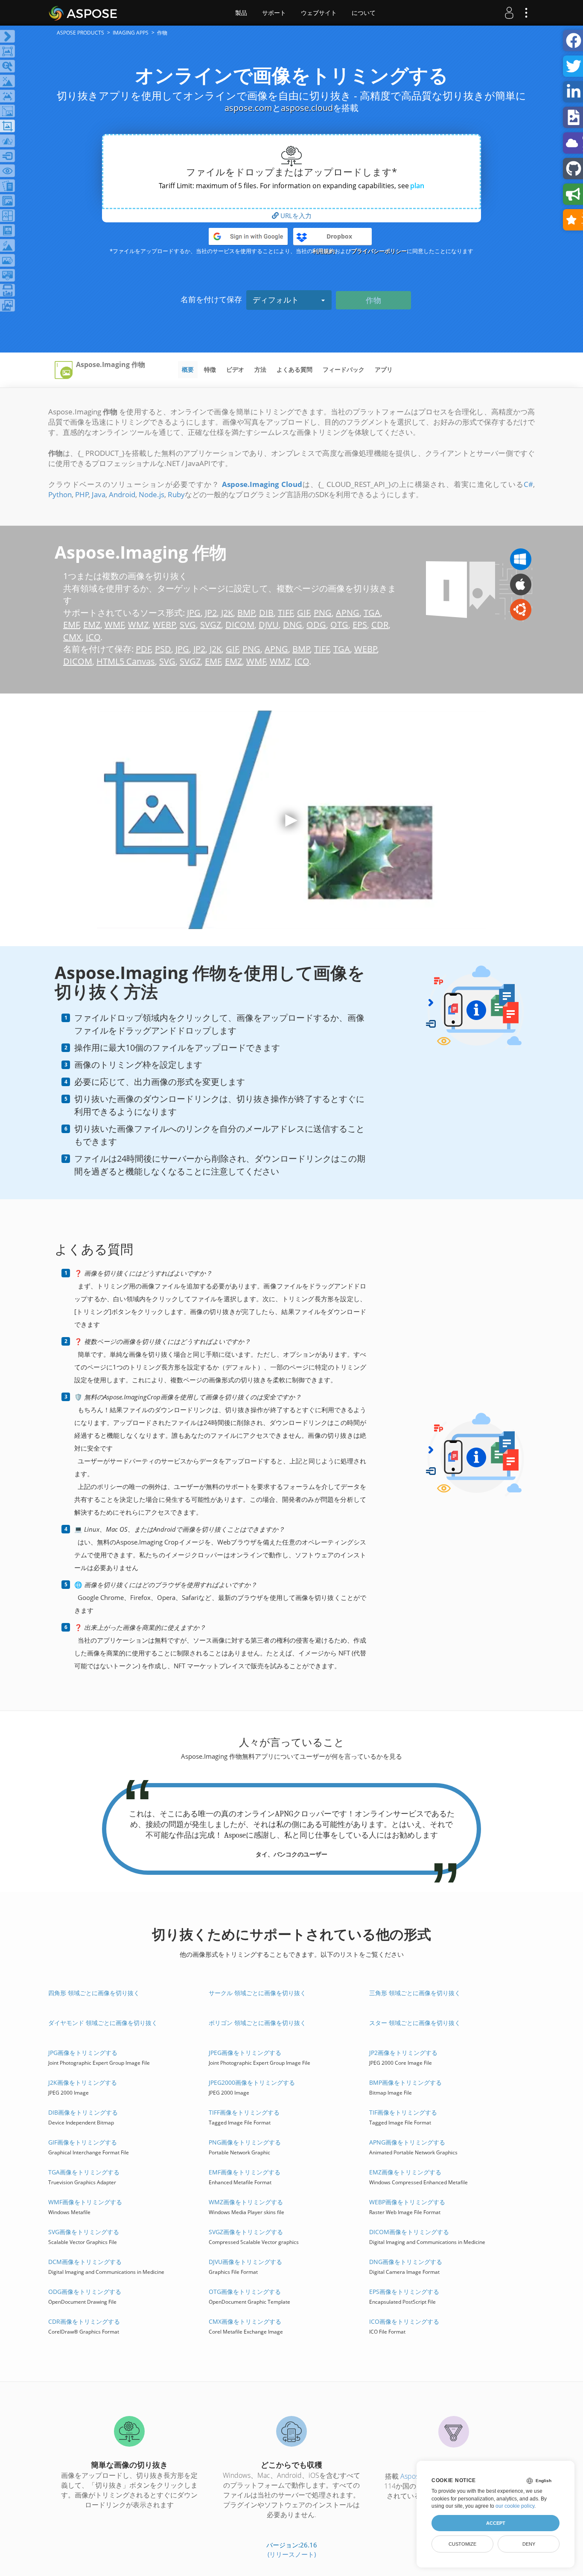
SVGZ (211, 625)
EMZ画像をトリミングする (405, 2172)
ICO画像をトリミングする (404, 2321)
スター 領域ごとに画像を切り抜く (415, 2023)
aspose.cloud (307, 108)
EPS (360, 625)
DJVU (269, 625)
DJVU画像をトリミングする (245, 2262)
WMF (114, 625)
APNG (348, 613)
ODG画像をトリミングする (85, 2292)
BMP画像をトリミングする (405, 2082)
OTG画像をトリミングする (245, 2292)
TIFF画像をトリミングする (244, 2112)
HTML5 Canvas (126, 661)
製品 (241, 13)
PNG (323, 613)
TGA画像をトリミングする (84, 2172)
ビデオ (235, 369)
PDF (143, 649)
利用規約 (324, 251)
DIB (266, 613)
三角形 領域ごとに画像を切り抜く (415, 1993)
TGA (372, 613)
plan (417, 186)
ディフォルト (276, 300)
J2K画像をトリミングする (83, 2082)
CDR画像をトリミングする (84, 2321)
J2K (227, 613)
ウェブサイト (319, 13)
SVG (188, 625)
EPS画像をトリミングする (404, 2292)
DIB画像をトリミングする (83, 2112)
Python (60, 494)
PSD (163, 649)
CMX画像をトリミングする (245, 2321)
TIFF (286, 613)
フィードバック (344, 369)
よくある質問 (294, 369)
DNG (293, 625)
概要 (188, 369)
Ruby (176, 494)
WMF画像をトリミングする (85, 2202)
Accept (496, 2523)
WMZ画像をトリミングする (246, 2202)
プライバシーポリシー (379, 251)
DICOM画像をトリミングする (409, 2232)
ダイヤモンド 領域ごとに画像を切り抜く (103, 2023)
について (364, 13)
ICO (93, 637)
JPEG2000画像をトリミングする (252, 2082)
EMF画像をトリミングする (245, 2172)
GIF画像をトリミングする (83, 2142)
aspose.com (248, 108)
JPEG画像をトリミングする (245, 2053)
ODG (316, 625)
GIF (303, 613)
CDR (380, 625)
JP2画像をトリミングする (403, 2053)
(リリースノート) (292, 2554)
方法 (260, 369)
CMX (72, 637)
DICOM (240, 625)
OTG (339, 625)
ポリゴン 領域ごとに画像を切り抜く (257, 2023)
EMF (71, 625)
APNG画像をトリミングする (407, 2142)
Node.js (152, 494)
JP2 (211, 613)
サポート (274, 13)
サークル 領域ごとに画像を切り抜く (257, 1993)
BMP (246, 613)
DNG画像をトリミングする (406, 2262)
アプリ (384, 369)
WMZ (138, 625)
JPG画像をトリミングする (83, 2053)
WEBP (164, 625)
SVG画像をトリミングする (84, 2232)
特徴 (210, 369)
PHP (82, 494)
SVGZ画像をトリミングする (246, 2232)
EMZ (92, 625)
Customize (462, 2544)
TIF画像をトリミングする (403, 2112)
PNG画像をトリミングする (245, 2142)
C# (528, 484)
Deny (529, 2544)
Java (99, 494)
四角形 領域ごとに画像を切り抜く (94, 1993)
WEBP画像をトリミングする (407, 2202)
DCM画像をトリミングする (85, 2262)
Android (122, 494)
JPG (194, 613)
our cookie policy (515, 2506)
